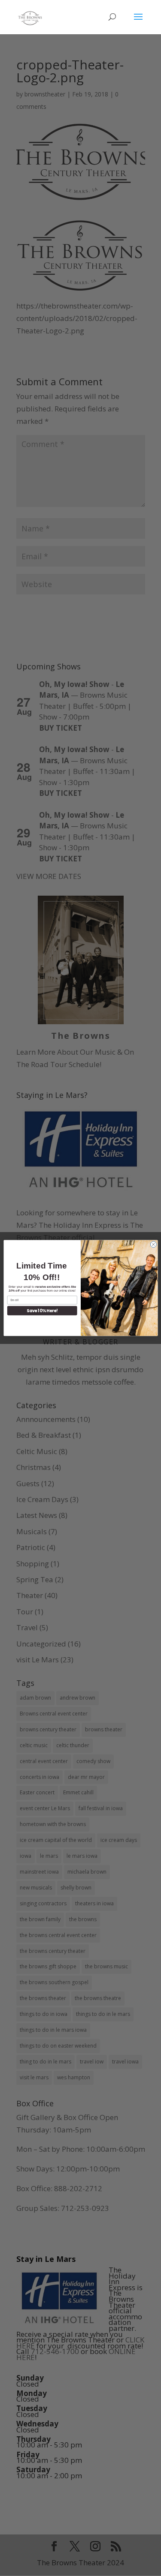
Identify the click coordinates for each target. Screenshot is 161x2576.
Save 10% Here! (42, 1310)
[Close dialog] (153, 1245)
